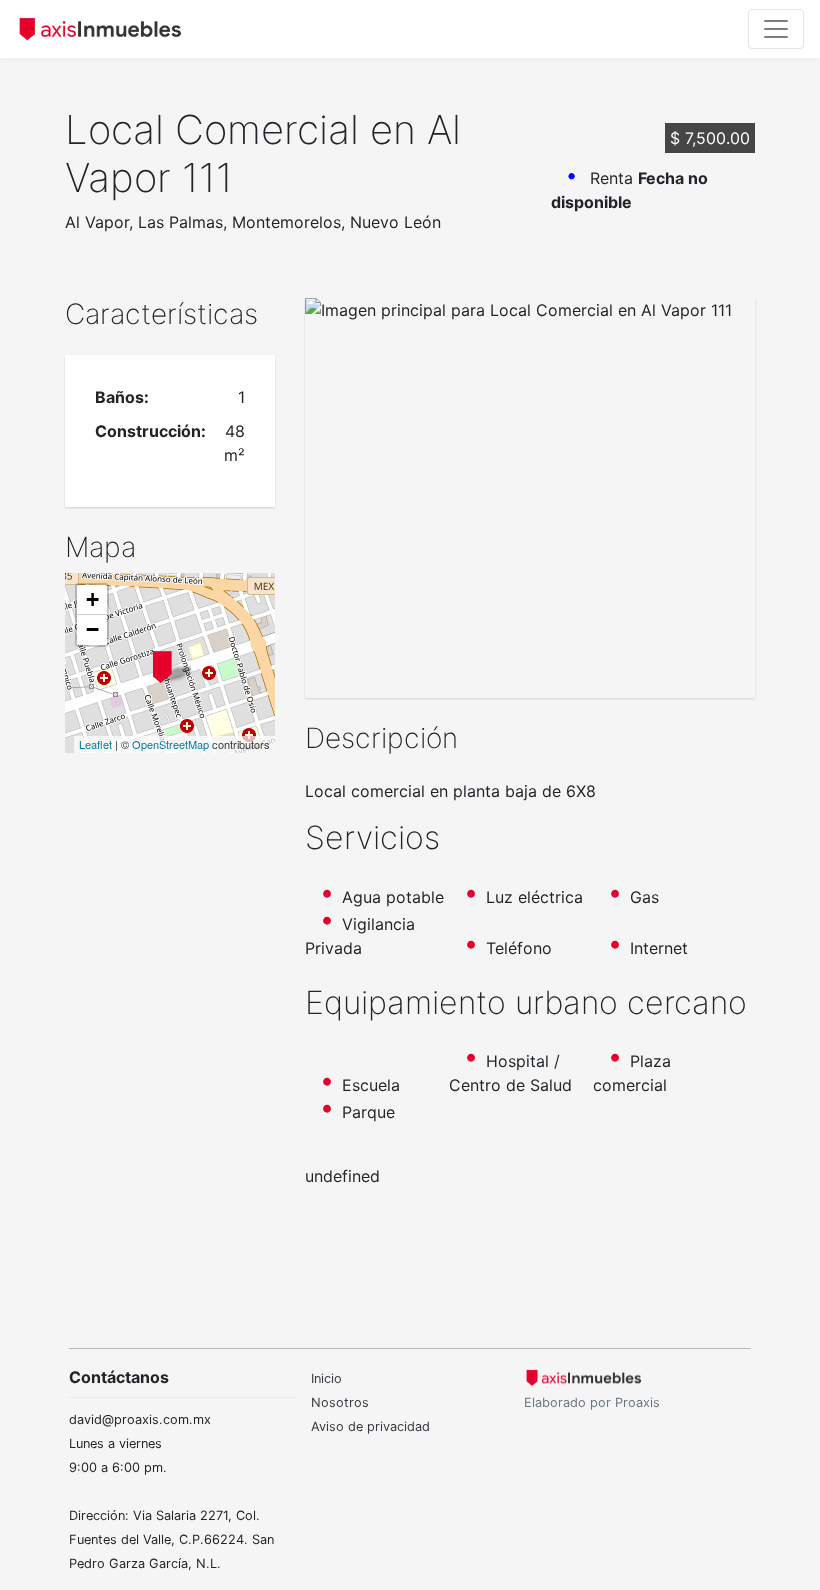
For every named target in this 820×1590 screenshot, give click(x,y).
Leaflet (95, 744)
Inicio (326, 1378)
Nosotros (340, 1402)
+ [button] (92, 599)
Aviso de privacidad (370, 1426)
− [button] (92, 629)
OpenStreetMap (170, 744)
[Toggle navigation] (776, 29)
